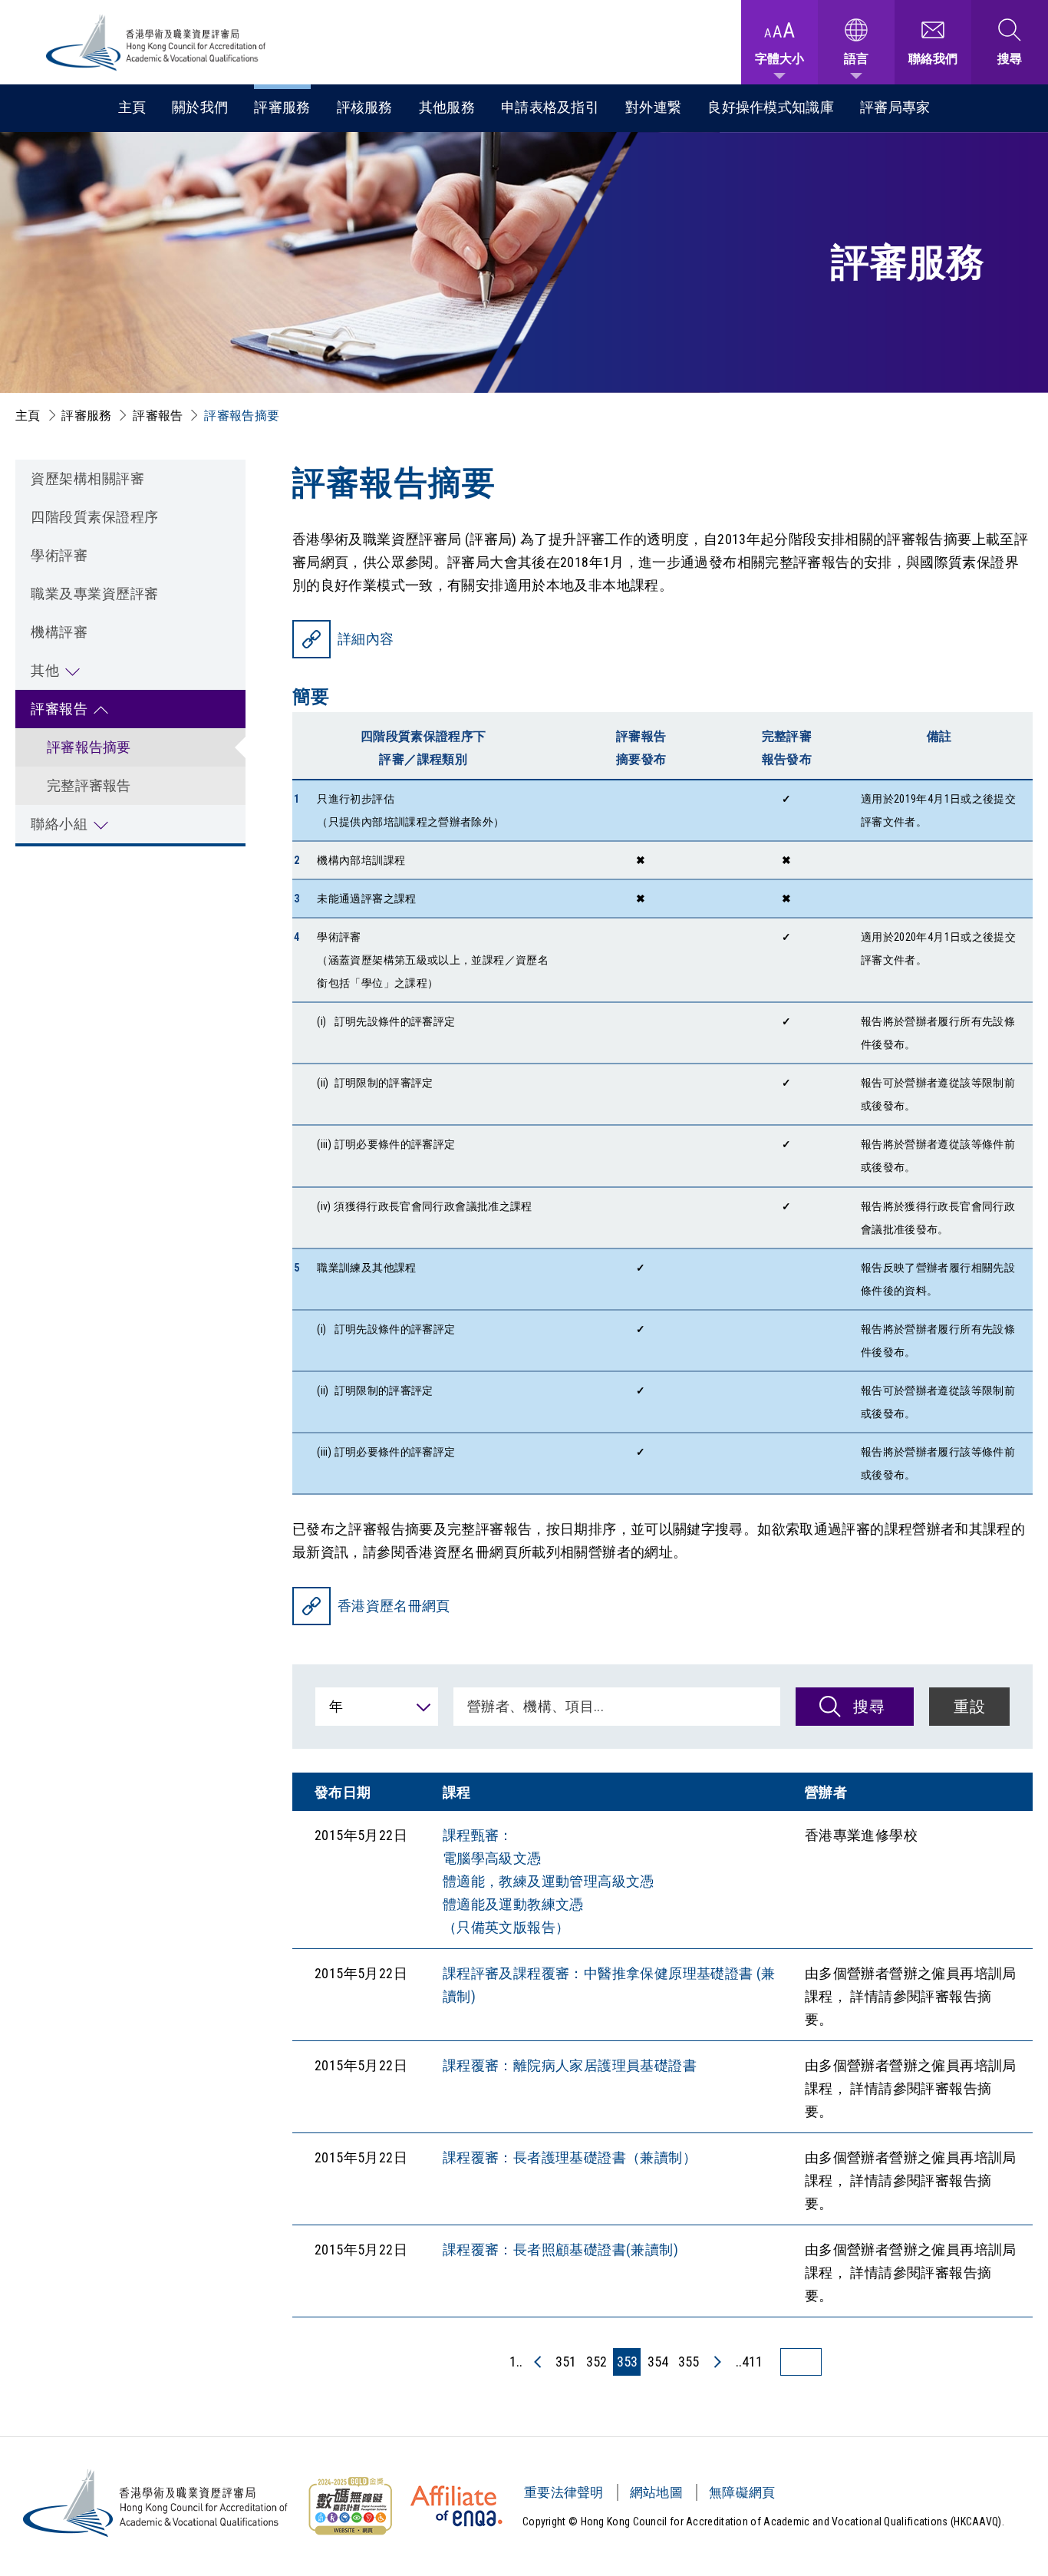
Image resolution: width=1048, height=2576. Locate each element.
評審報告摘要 (89, 747)
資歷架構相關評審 (87, 478)
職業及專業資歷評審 (95, 594)
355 (689, 2362)
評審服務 (282, 107)
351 (566, 2362)
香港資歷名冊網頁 (394, 1606)
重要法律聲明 (564, 2492)
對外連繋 (653, 107)
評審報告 (158, 416)
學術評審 (59, 555)
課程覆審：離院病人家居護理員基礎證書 (570, 2065)
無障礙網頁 (742, 2492)
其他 (45, 670)
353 (627, 2362)
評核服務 (365, 107)
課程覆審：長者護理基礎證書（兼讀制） (570, 2157)
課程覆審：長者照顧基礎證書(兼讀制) (560, 2249)
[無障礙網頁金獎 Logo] (350, 2506)
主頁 (132, 107)
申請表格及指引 (550, 107)
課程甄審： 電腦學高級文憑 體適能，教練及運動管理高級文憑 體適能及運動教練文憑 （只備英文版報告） (549, 1881)
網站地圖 (656, 2492)
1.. (516, 2362)
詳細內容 (366, 639)
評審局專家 (895, 107)
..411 (749, 2362)
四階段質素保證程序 (95, 517)
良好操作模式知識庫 (771, 107)
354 (658, 2362)
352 (597, 2362)
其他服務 (447, 107)
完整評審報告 (89, 785)
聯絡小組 (59, 824)
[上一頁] (539, 2362)
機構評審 (59, 632)
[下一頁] (717, 2362)
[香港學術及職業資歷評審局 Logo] (157, 43)
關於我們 (200, 107)
